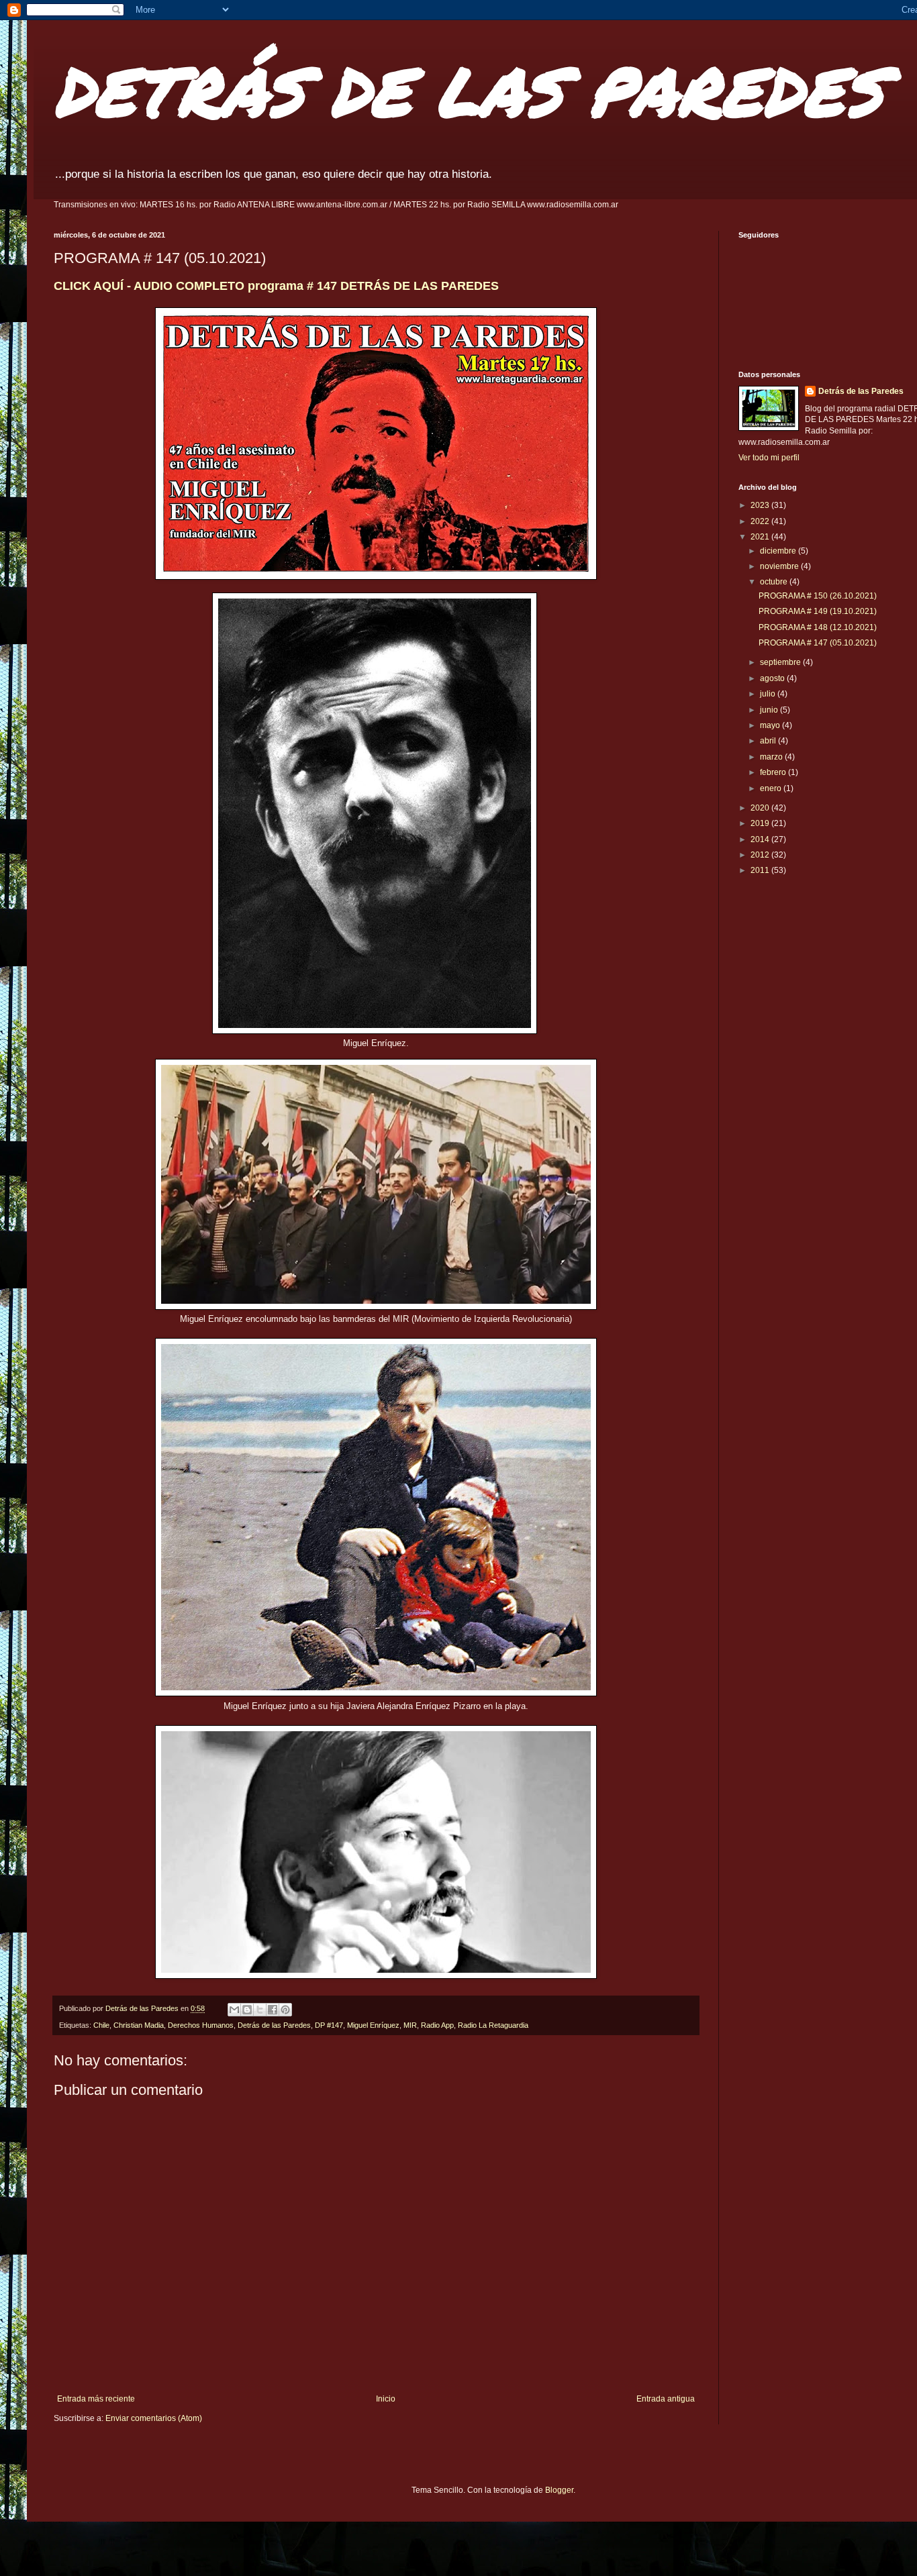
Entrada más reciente (96, 2399)
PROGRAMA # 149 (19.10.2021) (818, 611)
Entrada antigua (666, 2399)
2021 (761, 537)
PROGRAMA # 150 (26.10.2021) (818, 596)
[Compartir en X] (260, 2010)
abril (769, 741)
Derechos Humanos (201, 2025)
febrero (774, 772)
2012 (761, 855)
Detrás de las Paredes (274, 2025)
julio (769, 694)
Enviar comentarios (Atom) (154, 2418)
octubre (775, 582)
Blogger (559, 2490)
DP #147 (329, 2025)
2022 (761, 521)
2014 (761, 839)
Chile (101, 2025)
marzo (772, 757)
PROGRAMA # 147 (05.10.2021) (818, 643)
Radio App (437, 2025)
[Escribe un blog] (247, 2010)
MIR (410, 2025)
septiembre (781, 662)
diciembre (779, 551)
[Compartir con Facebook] (273, 2010)
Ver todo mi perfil (769, 458)
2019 (761, 823)
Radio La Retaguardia (493, 2025)
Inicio (386, 2399)
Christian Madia (139, 2025)
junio (770, 710)
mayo (771, 725)
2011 (761, 870)
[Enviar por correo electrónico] (234, 2010)
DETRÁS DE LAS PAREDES (469, 90)
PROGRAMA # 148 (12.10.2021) (818, 627)
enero (772, 788)
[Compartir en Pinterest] (285, 2010)
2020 (761, 808)
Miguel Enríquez (373, 2025)
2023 (761, 505)
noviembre (780, 566)
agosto (773, 678)
